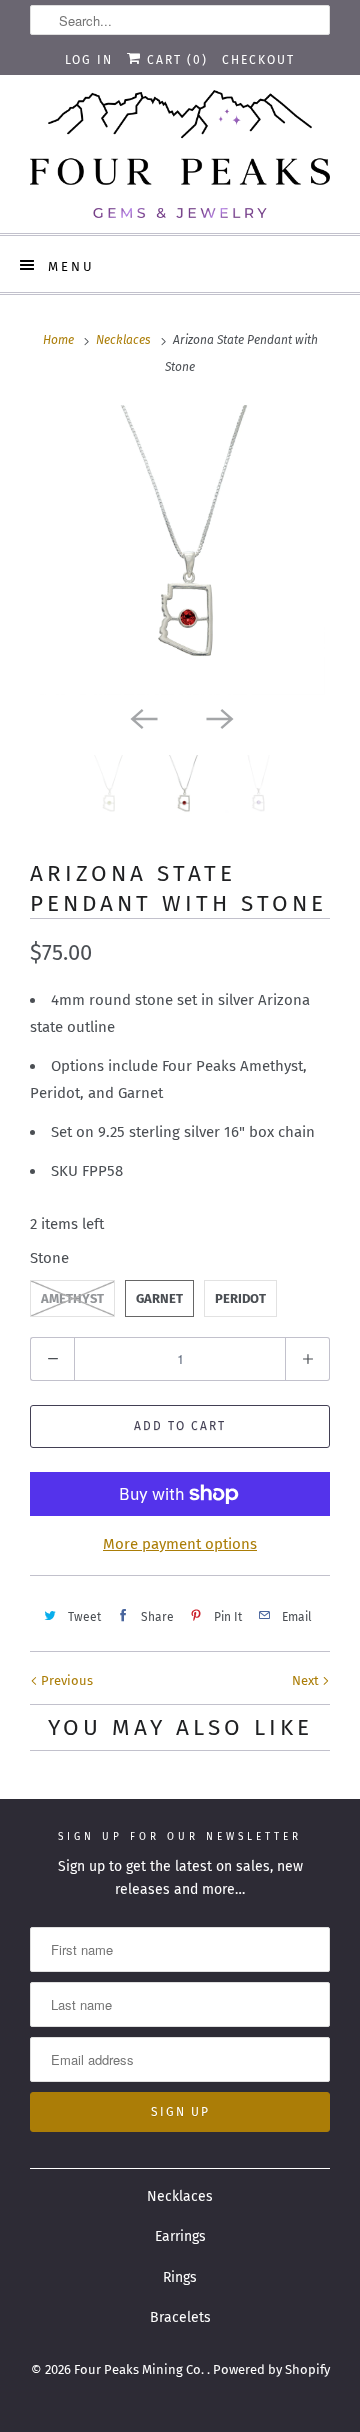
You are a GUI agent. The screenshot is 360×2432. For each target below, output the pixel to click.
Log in (89, 60)
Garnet (159, 1298)
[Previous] (142, 717)
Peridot (240, 1298)
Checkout (258, 60)
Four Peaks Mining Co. (140, 2369)
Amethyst (72, 1298)
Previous (65, 1680)
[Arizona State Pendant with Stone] (180, 550)
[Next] (218, 717)
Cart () (175, 60)
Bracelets (180, 2317)
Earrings (180, 2236)
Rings (180, 2277)
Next (307, 1680)
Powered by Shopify (271, 2369)
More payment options (180, 1544)
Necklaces (180, 2196)
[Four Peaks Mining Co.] (180, 154)
